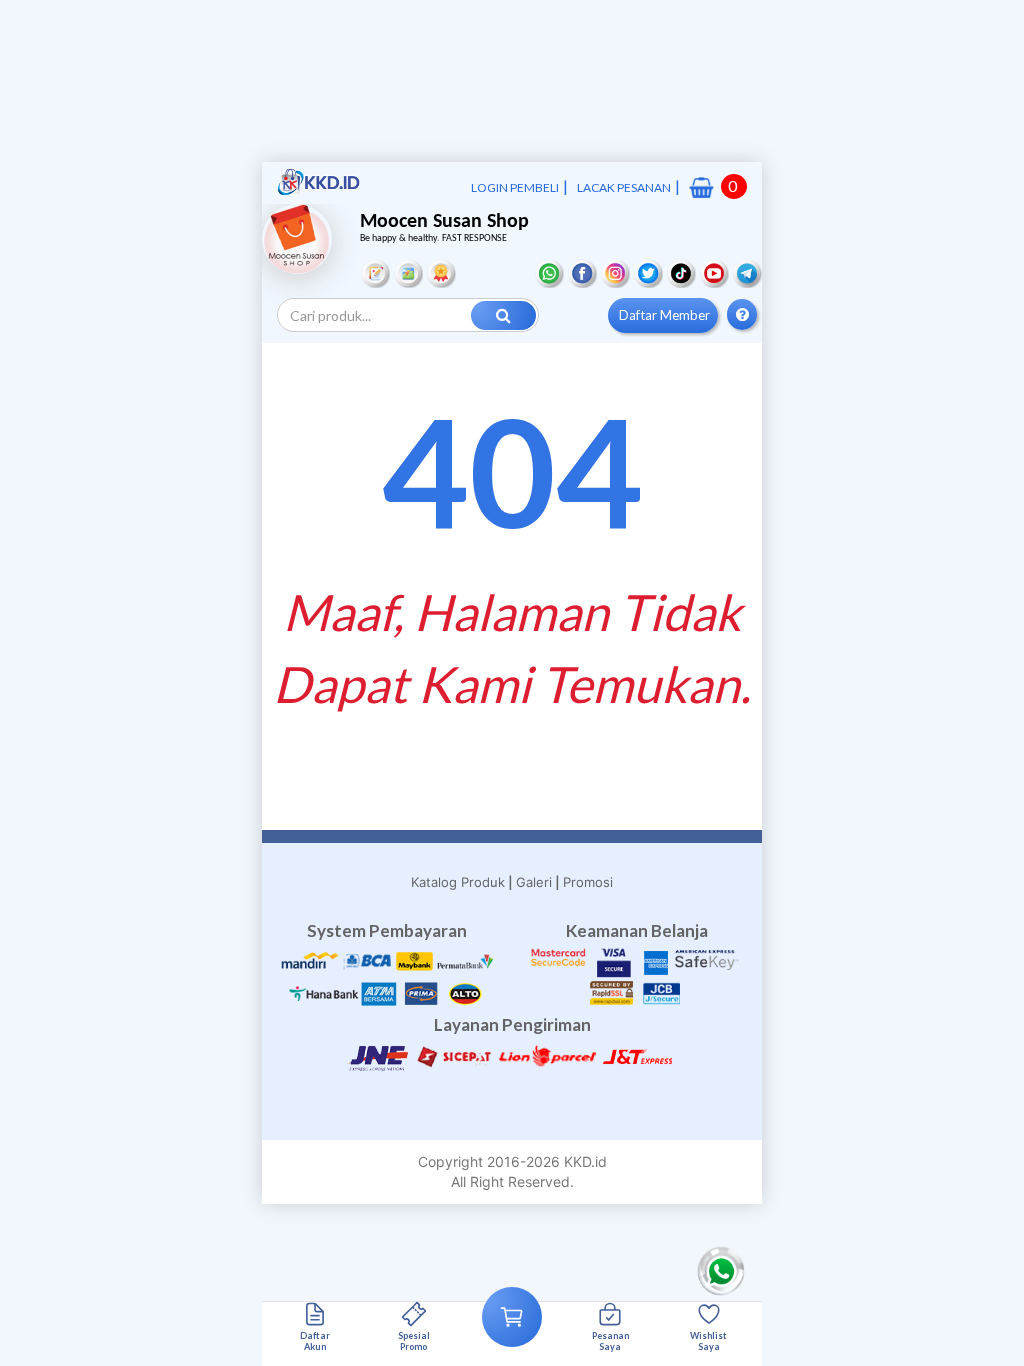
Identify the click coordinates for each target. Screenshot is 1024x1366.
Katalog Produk (458, 882)
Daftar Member (664, 315)
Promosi (588, 882)
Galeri (534, 882)
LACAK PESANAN (624, 187)
